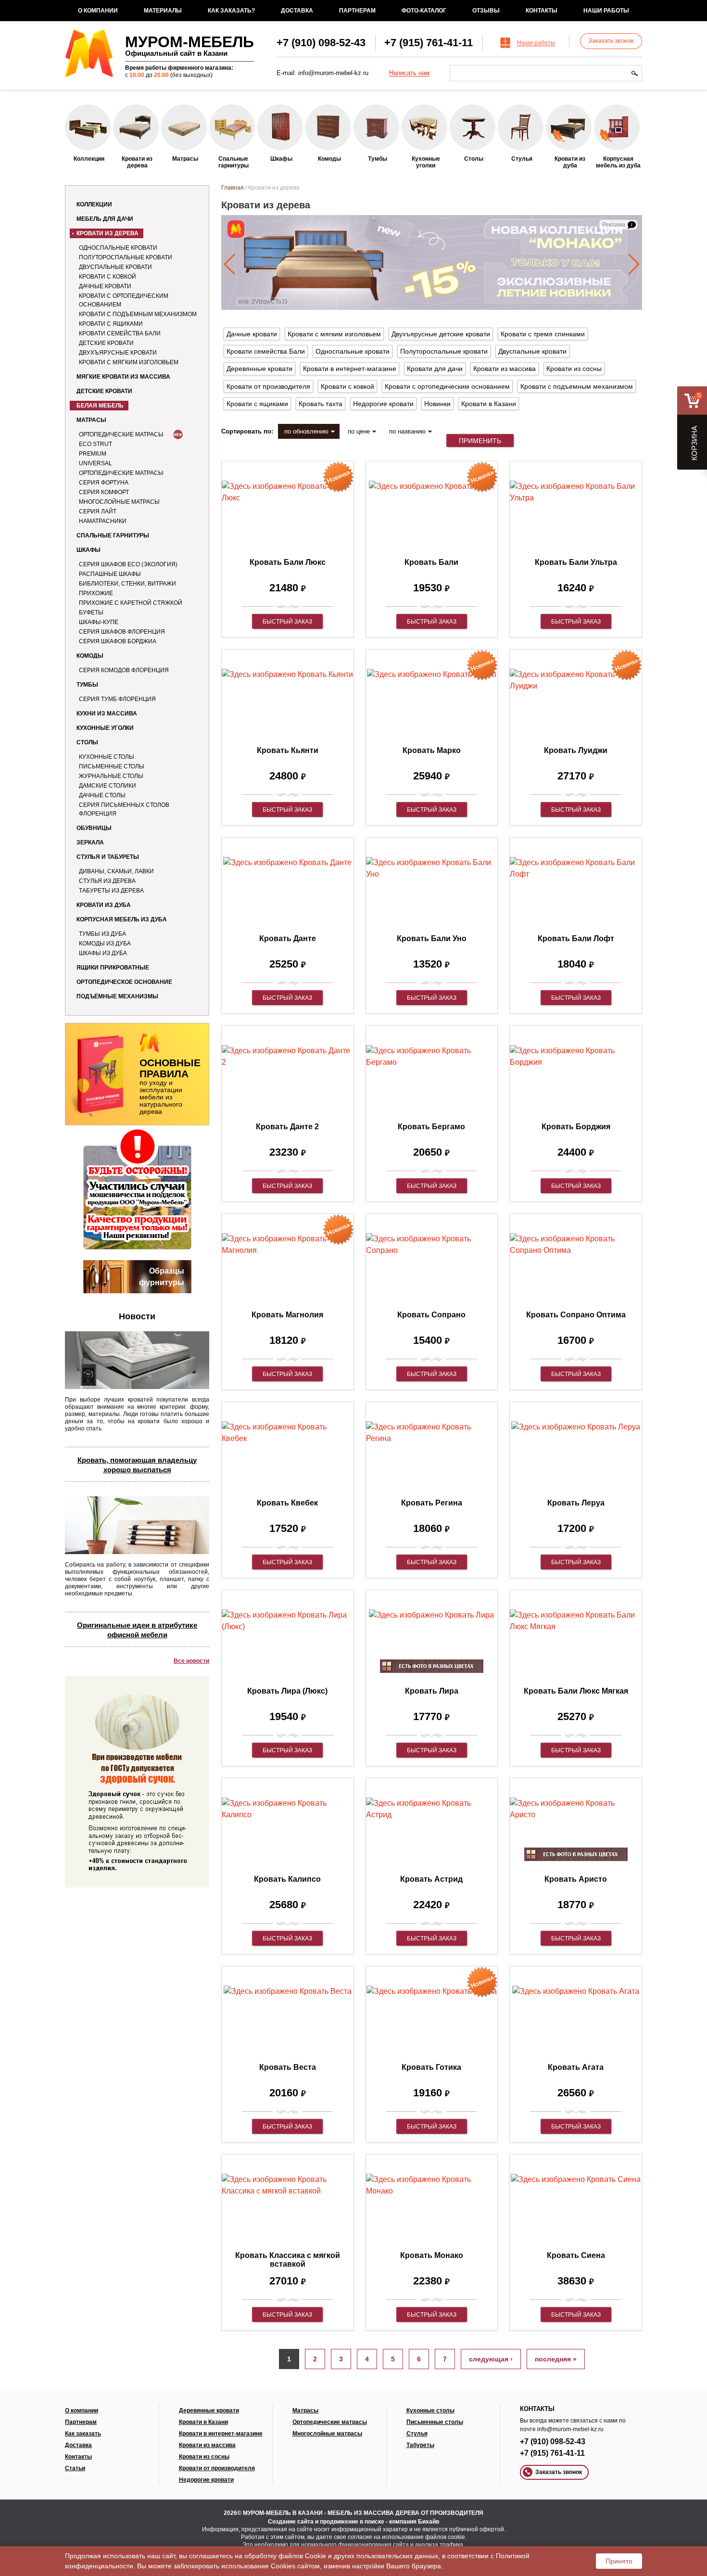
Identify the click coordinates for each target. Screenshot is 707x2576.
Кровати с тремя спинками (543, 334)
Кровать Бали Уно (432, 938)
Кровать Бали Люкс (288, 562)
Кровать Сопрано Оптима (576, 1315)
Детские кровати (106, 343)
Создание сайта (291, 2522)
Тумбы (87, 685)
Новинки (437, 404)
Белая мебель (100, 406)
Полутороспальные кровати (126, 257)
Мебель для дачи (105, 219)
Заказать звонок (611, 41)
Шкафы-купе (99, 622)
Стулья (417, 2434)
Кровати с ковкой (107, 277)
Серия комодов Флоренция (124, 670)
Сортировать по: (247, 431)
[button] (230, 264)
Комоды (90, 656)
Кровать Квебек (287, 1503)
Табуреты (420, 2445)
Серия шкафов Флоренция (122, 632)
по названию (407, 431)
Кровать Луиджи (576, 750)
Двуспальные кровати (115, 267)
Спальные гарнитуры (113, 536)
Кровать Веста (288, 2067)
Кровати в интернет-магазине (350, 369)
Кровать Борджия (576, 1127)
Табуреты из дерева (111, 891)
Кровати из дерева (107, 233)
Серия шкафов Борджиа (118, 641)
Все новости (191, 1661)
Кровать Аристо (576, 1879)
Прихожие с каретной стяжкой (131, 603)
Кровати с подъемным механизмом (138, 314)
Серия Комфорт (104, 492)
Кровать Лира (432, 1691)
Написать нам (409, 73)
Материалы (163, 11)
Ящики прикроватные (113, 968)
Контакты (542, 11)
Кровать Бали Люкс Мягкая (576, 1691)
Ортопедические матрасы (121, 434)
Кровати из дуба (104, 905)
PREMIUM (93, 454)
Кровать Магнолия (287, 1315)
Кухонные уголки (105, 728)
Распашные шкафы (110, 574)
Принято (619, 2561)
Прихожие (96, 593)
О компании (98, 11)
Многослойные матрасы (119, 502)
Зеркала (90, 842)
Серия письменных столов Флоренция (124, 809)
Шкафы (88, 550)
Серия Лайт (98, 511)
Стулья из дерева (107, 881)
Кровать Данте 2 (287, 1127)
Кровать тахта (321, 404)
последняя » (556, 2359)
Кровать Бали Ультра (576, 562)
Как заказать (83, 2434)
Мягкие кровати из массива (123, 377)
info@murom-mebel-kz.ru (333, 73)
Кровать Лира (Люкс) (287, 1691)
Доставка (297, 11)
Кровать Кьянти (288, 750)
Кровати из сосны (574, 369)
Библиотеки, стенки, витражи (127, 584)
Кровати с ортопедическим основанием (124, 300)
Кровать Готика (431, 2067)
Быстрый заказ (287, 622)
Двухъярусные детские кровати (441, 334)
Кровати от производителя (268, 386)
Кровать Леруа (576, 1503)
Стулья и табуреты (108, 857)
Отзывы (486, 11)
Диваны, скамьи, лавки (116, 871)
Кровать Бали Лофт (576, 938)
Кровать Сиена (576, 2255)
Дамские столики (107, 786)
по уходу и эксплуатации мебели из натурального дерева (170, 1086)
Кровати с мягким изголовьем (129, 362)
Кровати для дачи (435, 369)
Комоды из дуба (105, 944)
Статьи (75, 2468)
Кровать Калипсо (287, 1879)
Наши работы (606, 11)
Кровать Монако (432, 2255)
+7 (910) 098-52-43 (321, 43)
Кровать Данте (288, 938)
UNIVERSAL (95, 463)
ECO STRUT (95, 444)
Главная (233, 188)
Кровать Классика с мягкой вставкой (288, 2260)
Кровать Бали (431, 562)
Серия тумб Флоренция (117, 699)
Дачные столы (102, 795)
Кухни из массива (107, 714)
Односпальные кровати (118, 248)
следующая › (491, 2359)
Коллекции (94, 204)
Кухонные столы (107, 757)
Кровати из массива (505, 369)
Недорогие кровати (383, 404)
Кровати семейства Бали (120, 333)
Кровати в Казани (489, 404)
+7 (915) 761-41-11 (429, 43)
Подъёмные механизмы (117, 996)
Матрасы (91, 420)
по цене (359, 431)
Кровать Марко (432, 750)
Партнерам (357, 11)
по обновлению (306, 431)
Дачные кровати (105, 286)
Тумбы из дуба (102, 934)
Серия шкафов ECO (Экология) (128, 564)
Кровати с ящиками (111, 324)
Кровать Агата (576, 2067)
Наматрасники (103, 521)
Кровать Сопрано (431, 1315)
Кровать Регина (432, 1503)
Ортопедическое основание (124, 982)
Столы (87, 742)
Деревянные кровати (259, 369)
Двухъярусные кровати (118, 353)
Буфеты (91, 612)
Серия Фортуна (104, 483)
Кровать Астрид (431, 1879)
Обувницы (94, 828)
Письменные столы (112, 766)
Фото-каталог (424, 11)
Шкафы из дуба (103, 953)
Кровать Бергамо (431, 1127)
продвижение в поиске (352, 2522)
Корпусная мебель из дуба (122, 919)
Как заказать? (231, 11)
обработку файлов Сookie (285, 2556)
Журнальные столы (111, 776)
